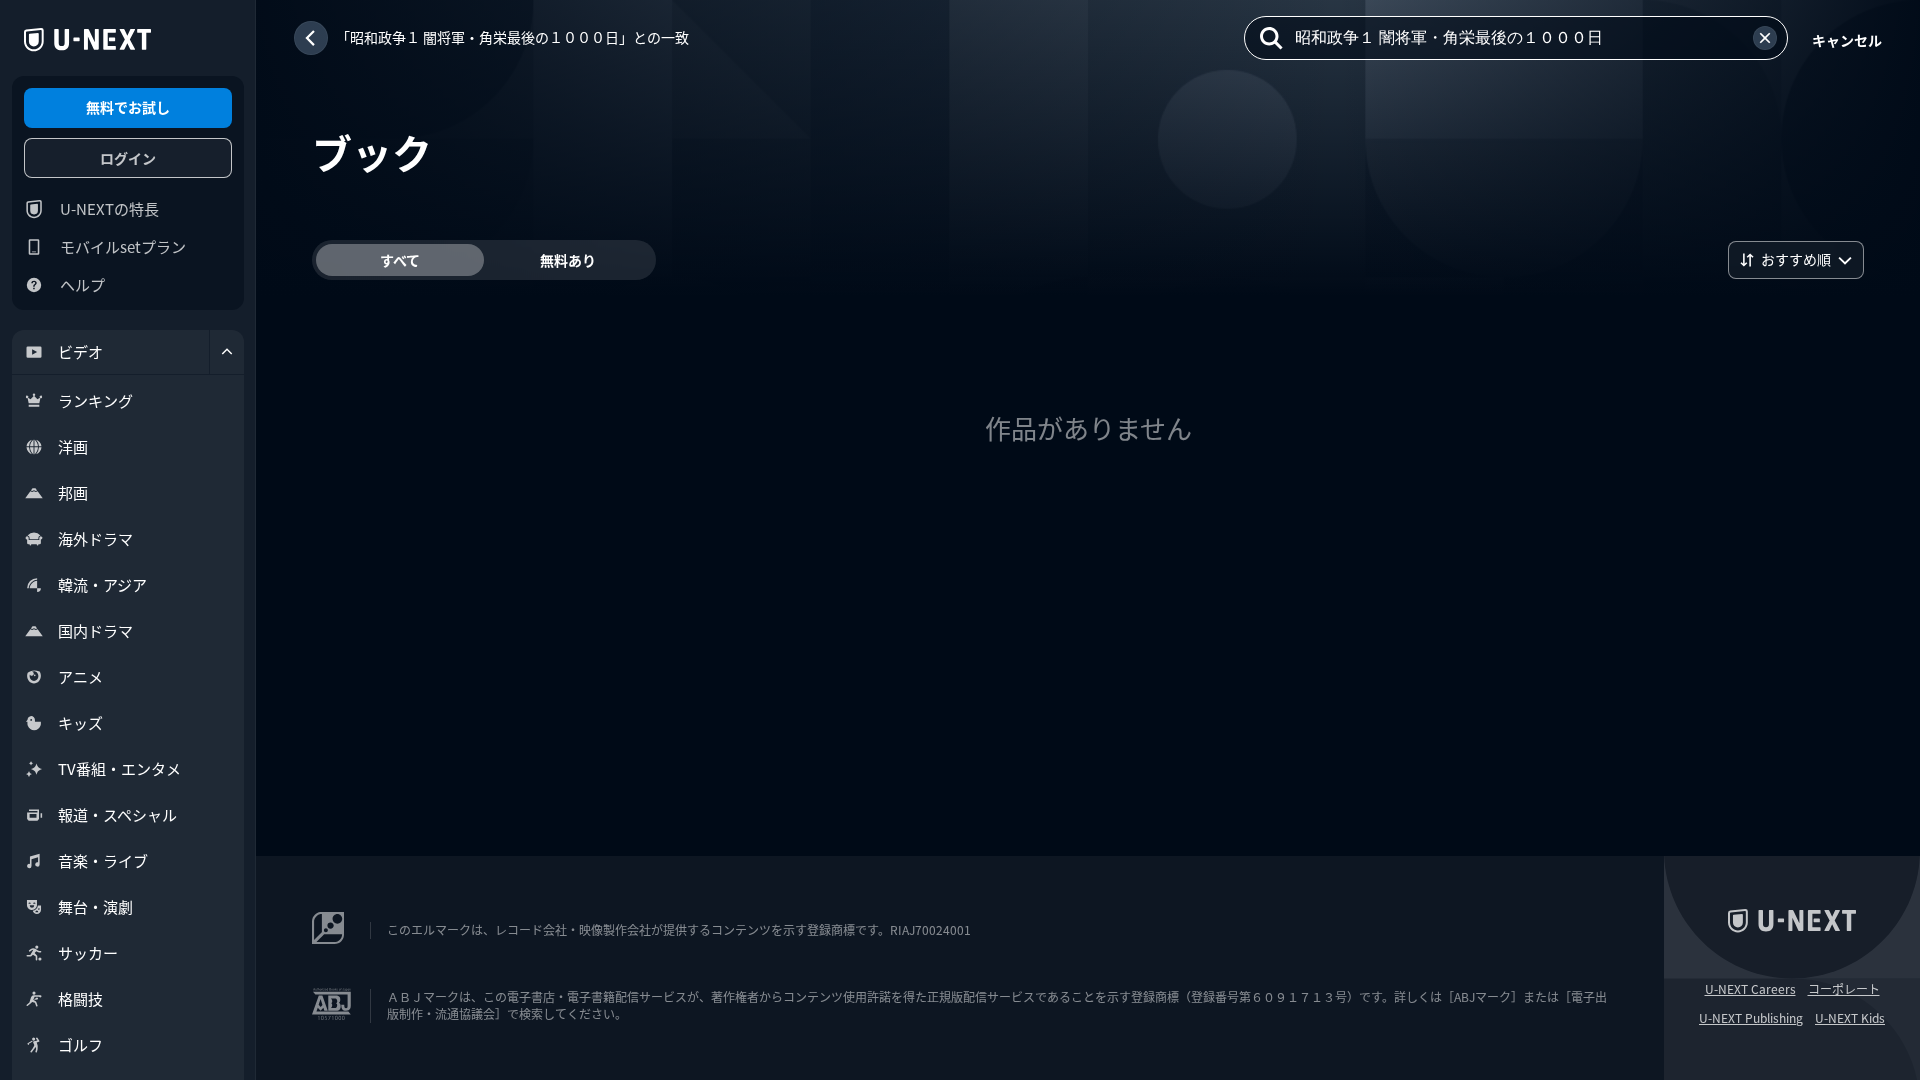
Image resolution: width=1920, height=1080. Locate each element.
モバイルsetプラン (123, 246)
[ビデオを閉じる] (227, 352)
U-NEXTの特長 (109, 208)
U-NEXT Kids (1850, 1018)
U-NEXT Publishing (1751, 1018)
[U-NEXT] (87, 40)
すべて (400, 260)
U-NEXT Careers (1750, 989)
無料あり (568, 260)
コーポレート (1844, 989)
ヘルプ (82, 284)
